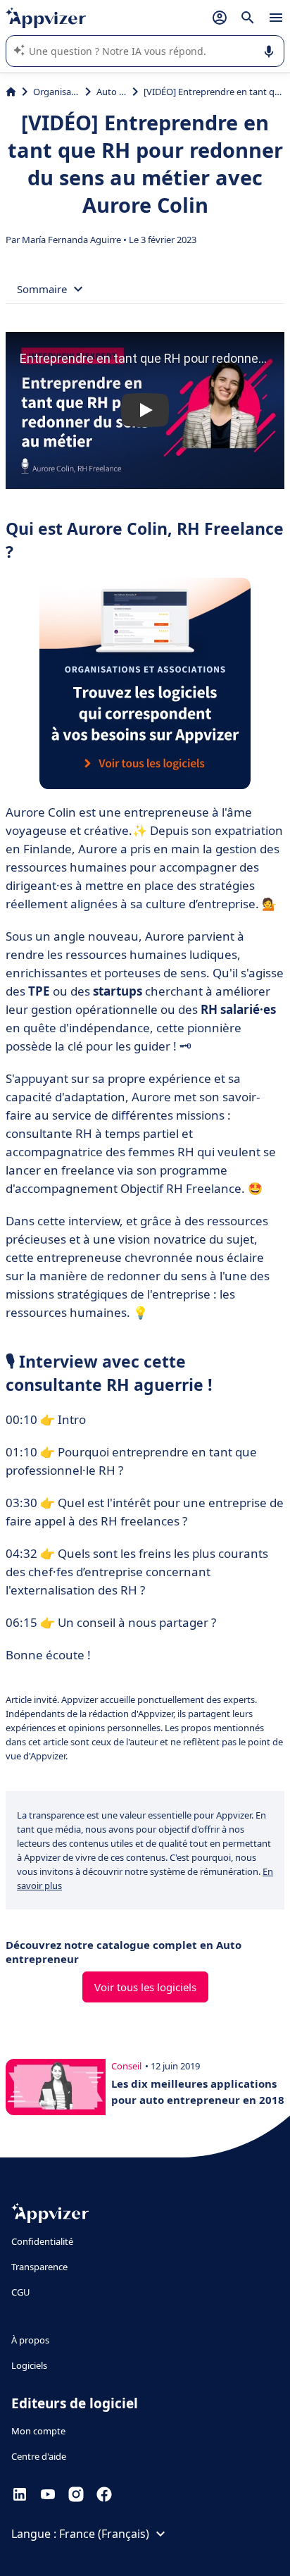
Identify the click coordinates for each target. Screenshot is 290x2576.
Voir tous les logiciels (145, 1987)
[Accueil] (11, 92)
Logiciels (29, 2365)
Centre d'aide (39, 2456)
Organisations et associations (56, 92)
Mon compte (38, 2431)
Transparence (39, 2267)
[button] (145, 410)
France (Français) (104, 2534)
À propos (30, 2340)
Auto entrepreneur (111, 92)
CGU (21, 2292)
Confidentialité (42, 2241)
